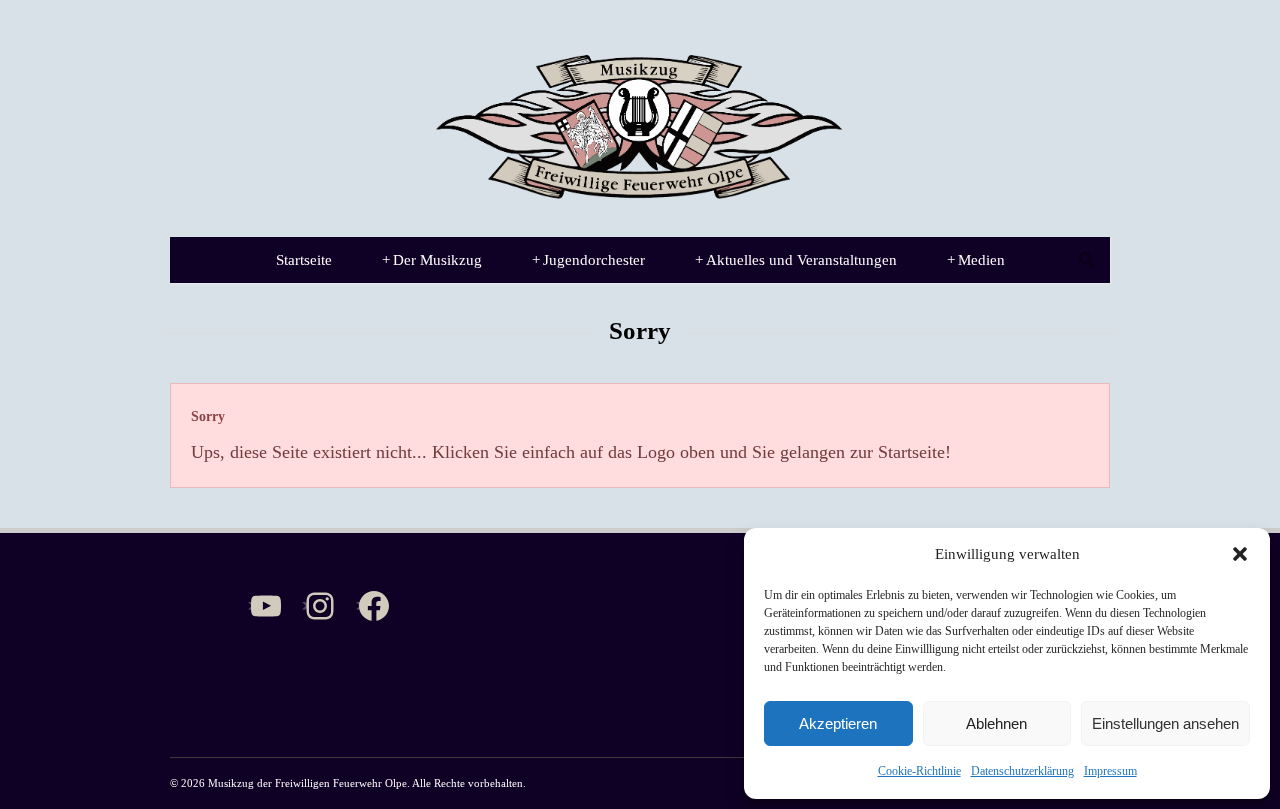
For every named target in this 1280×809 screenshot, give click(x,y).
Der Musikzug (432, 260)
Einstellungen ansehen (1165, 723)
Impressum (1110, 771)
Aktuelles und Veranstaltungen (796, 260)
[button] (1240, 554)
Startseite (304, 260)
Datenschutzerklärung (1022, 771)
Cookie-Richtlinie (919, 771)
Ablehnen (996, 723)
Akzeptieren (838, 723)
